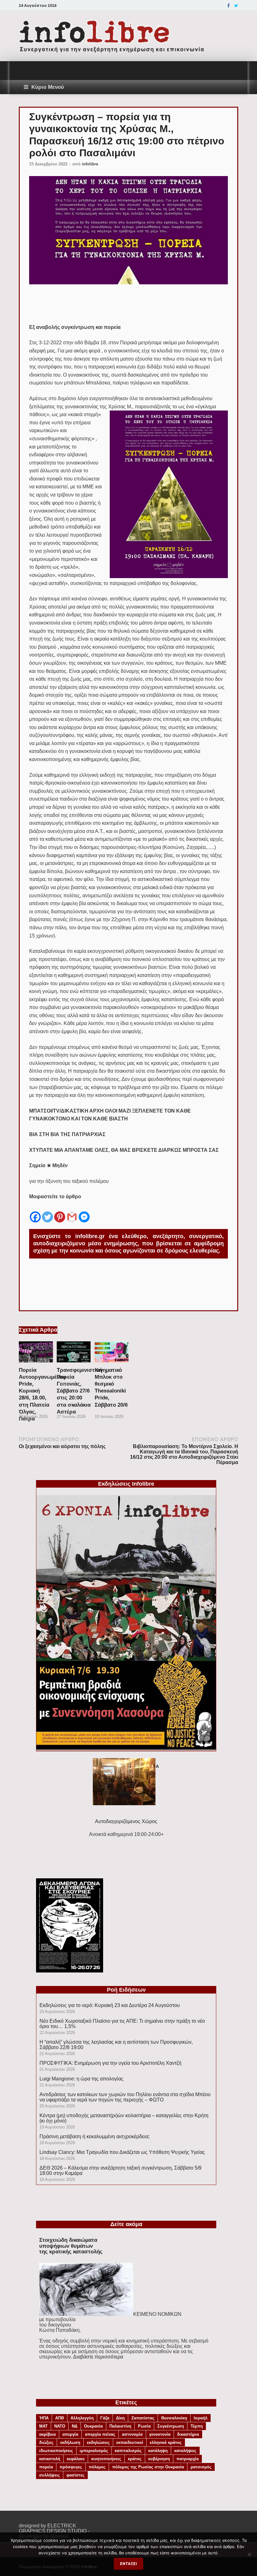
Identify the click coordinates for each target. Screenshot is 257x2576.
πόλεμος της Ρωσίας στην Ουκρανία (148, 2467)
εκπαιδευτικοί (130, 2442)
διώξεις (46, 2442)
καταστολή (50, 2459)
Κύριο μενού (48, 87)
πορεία (46, 2467)
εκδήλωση (70, 2442)
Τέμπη (197, 2426)
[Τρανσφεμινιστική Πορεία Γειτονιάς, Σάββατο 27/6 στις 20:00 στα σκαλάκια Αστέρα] (74, 1364)
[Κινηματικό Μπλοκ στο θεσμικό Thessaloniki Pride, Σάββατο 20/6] (112, 1364)
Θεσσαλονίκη (174, 2418)
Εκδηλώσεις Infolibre (126, 1484)
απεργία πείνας (100, 2434)
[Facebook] (228, 6)
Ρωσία (144, 2426)
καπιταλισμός (128, 2451)
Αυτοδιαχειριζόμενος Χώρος (126, 1821)
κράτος (135, 2459)
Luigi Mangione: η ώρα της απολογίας (81, 2079)
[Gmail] (72, 1212)
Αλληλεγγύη (82, 2418)
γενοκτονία (160, 2434)
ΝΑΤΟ (60, 2426)
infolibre (90, 164)
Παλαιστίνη (120, 2426)
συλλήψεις (50, 2475)
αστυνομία (132, 2434)
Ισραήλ (201, 2418)
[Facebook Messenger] (84, 1212)
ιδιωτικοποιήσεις (56, 2451)
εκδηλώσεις (98, 2442)
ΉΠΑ (44, 2418)
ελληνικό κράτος (166, 2442)
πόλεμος (97, 2467)
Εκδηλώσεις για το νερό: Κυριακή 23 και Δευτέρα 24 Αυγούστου (110, 2005)
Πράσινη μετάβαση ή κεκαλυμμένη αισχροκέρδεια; (94, 2136)
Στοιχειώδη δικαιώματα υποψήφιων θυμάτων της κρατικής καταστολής (71, 2246)
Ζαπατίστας (143, 2418)
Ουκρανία (93, 2426)
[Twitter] (236, 6)
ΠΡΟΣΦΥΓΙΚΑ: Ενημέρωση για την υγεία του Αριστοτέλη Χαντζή (110, 2063)
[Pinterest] (60, 1212)
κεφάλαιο (76, 2459)
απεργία (70, 2434)
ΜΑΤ (43, 2426)
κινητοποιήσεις (106, 2459)
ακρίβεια (47, 2434)
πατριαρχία (188, 2459)
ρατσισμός (201, 2467)
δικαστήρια (188, 2434)
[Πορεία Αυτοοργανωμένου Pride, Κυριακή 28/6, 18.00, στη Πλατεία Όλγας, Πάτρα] (36, 1364)
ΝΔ (75, 2426)
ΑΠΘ (60, 2418)
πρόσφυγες (71, 2467)
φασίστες (76, 2475)
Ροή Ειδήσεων (126, 1990)
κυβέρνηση (159, 2459)
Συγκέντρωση (171, 2426)
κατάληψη (158, 2451)
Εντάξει (128, 2564)
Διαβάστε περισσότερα (98, 2357)
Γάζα (105, 2418)
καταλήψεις (185, 2451)
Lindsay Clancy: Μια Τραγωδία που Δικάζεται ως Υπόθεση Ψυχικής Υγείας (122, 2152)
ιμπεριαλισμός (94, 2451)
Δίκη (120, 2418)
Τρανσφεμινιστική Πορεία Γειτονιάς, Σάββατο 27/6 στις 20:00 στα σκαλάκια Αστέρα (79, 1391)
